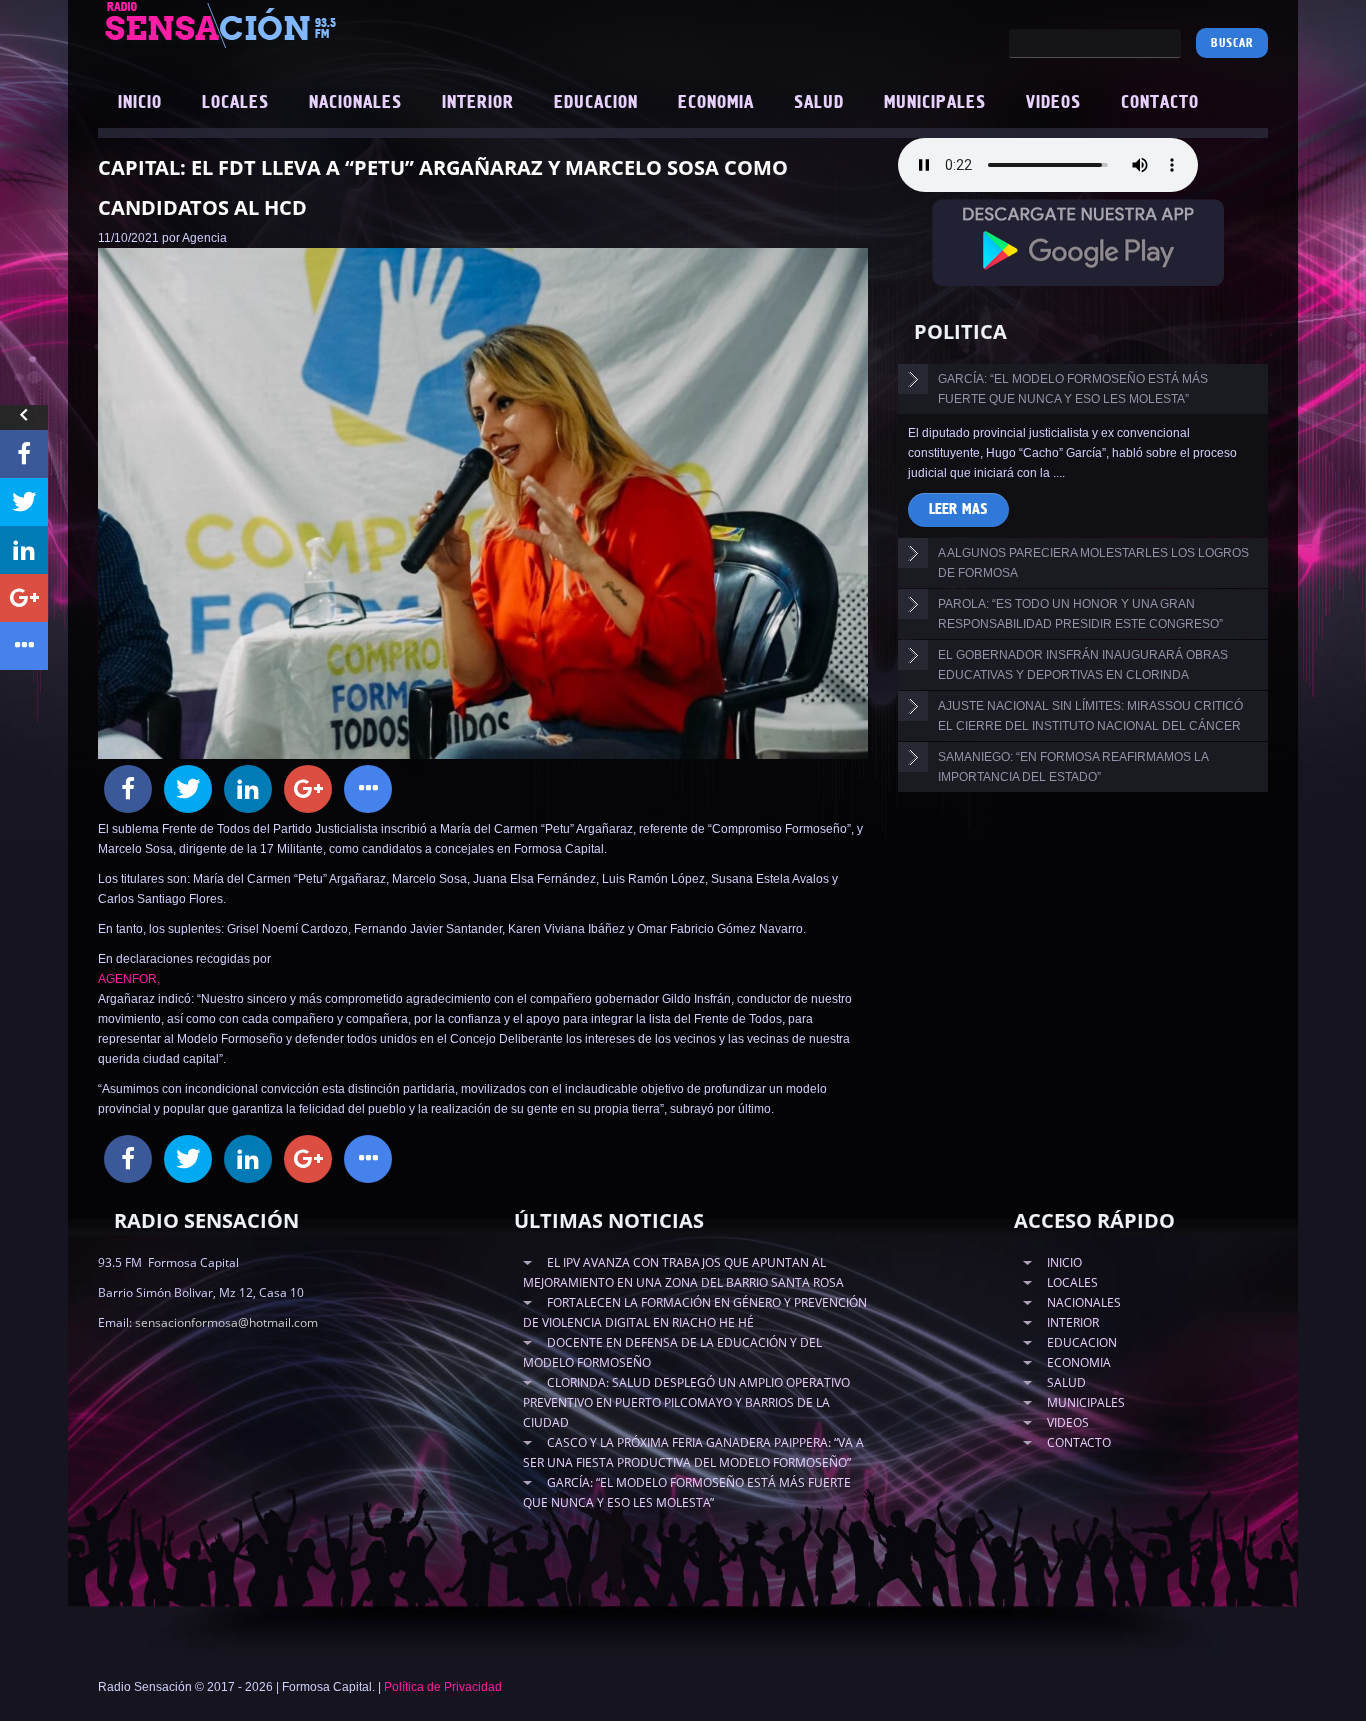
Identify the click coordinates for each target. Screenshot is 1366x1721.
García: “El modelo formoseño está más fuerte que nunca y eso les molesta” (1073, 389)
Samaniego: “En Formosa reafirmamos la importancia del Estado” (1073, 767)
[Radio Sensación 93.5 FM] (333, 24)
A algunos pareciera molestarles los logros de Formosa (1093, 563)
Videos (1053, 103)
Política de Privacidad (443, 1687)
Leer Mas (958, 509)
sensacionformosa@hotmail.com (226, 1322)
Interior (478, 103)
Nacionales (355, 103)
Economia (716, 103)
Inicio (140, 103)
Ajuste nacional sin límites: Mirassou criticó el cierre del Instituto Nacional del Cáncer (1090, 716)
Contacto (1160, 103)
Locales (235, 103)
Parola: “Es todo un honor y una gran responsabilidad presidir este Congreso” (1080, 614)
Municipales (935, 103)
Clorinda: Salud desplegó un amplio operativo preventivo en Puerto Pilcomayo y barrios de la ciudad (686, 1402)
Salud (819, 103)
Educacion (596, 103)
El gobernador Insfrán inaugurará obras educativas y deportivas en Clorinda (1083, 665)
